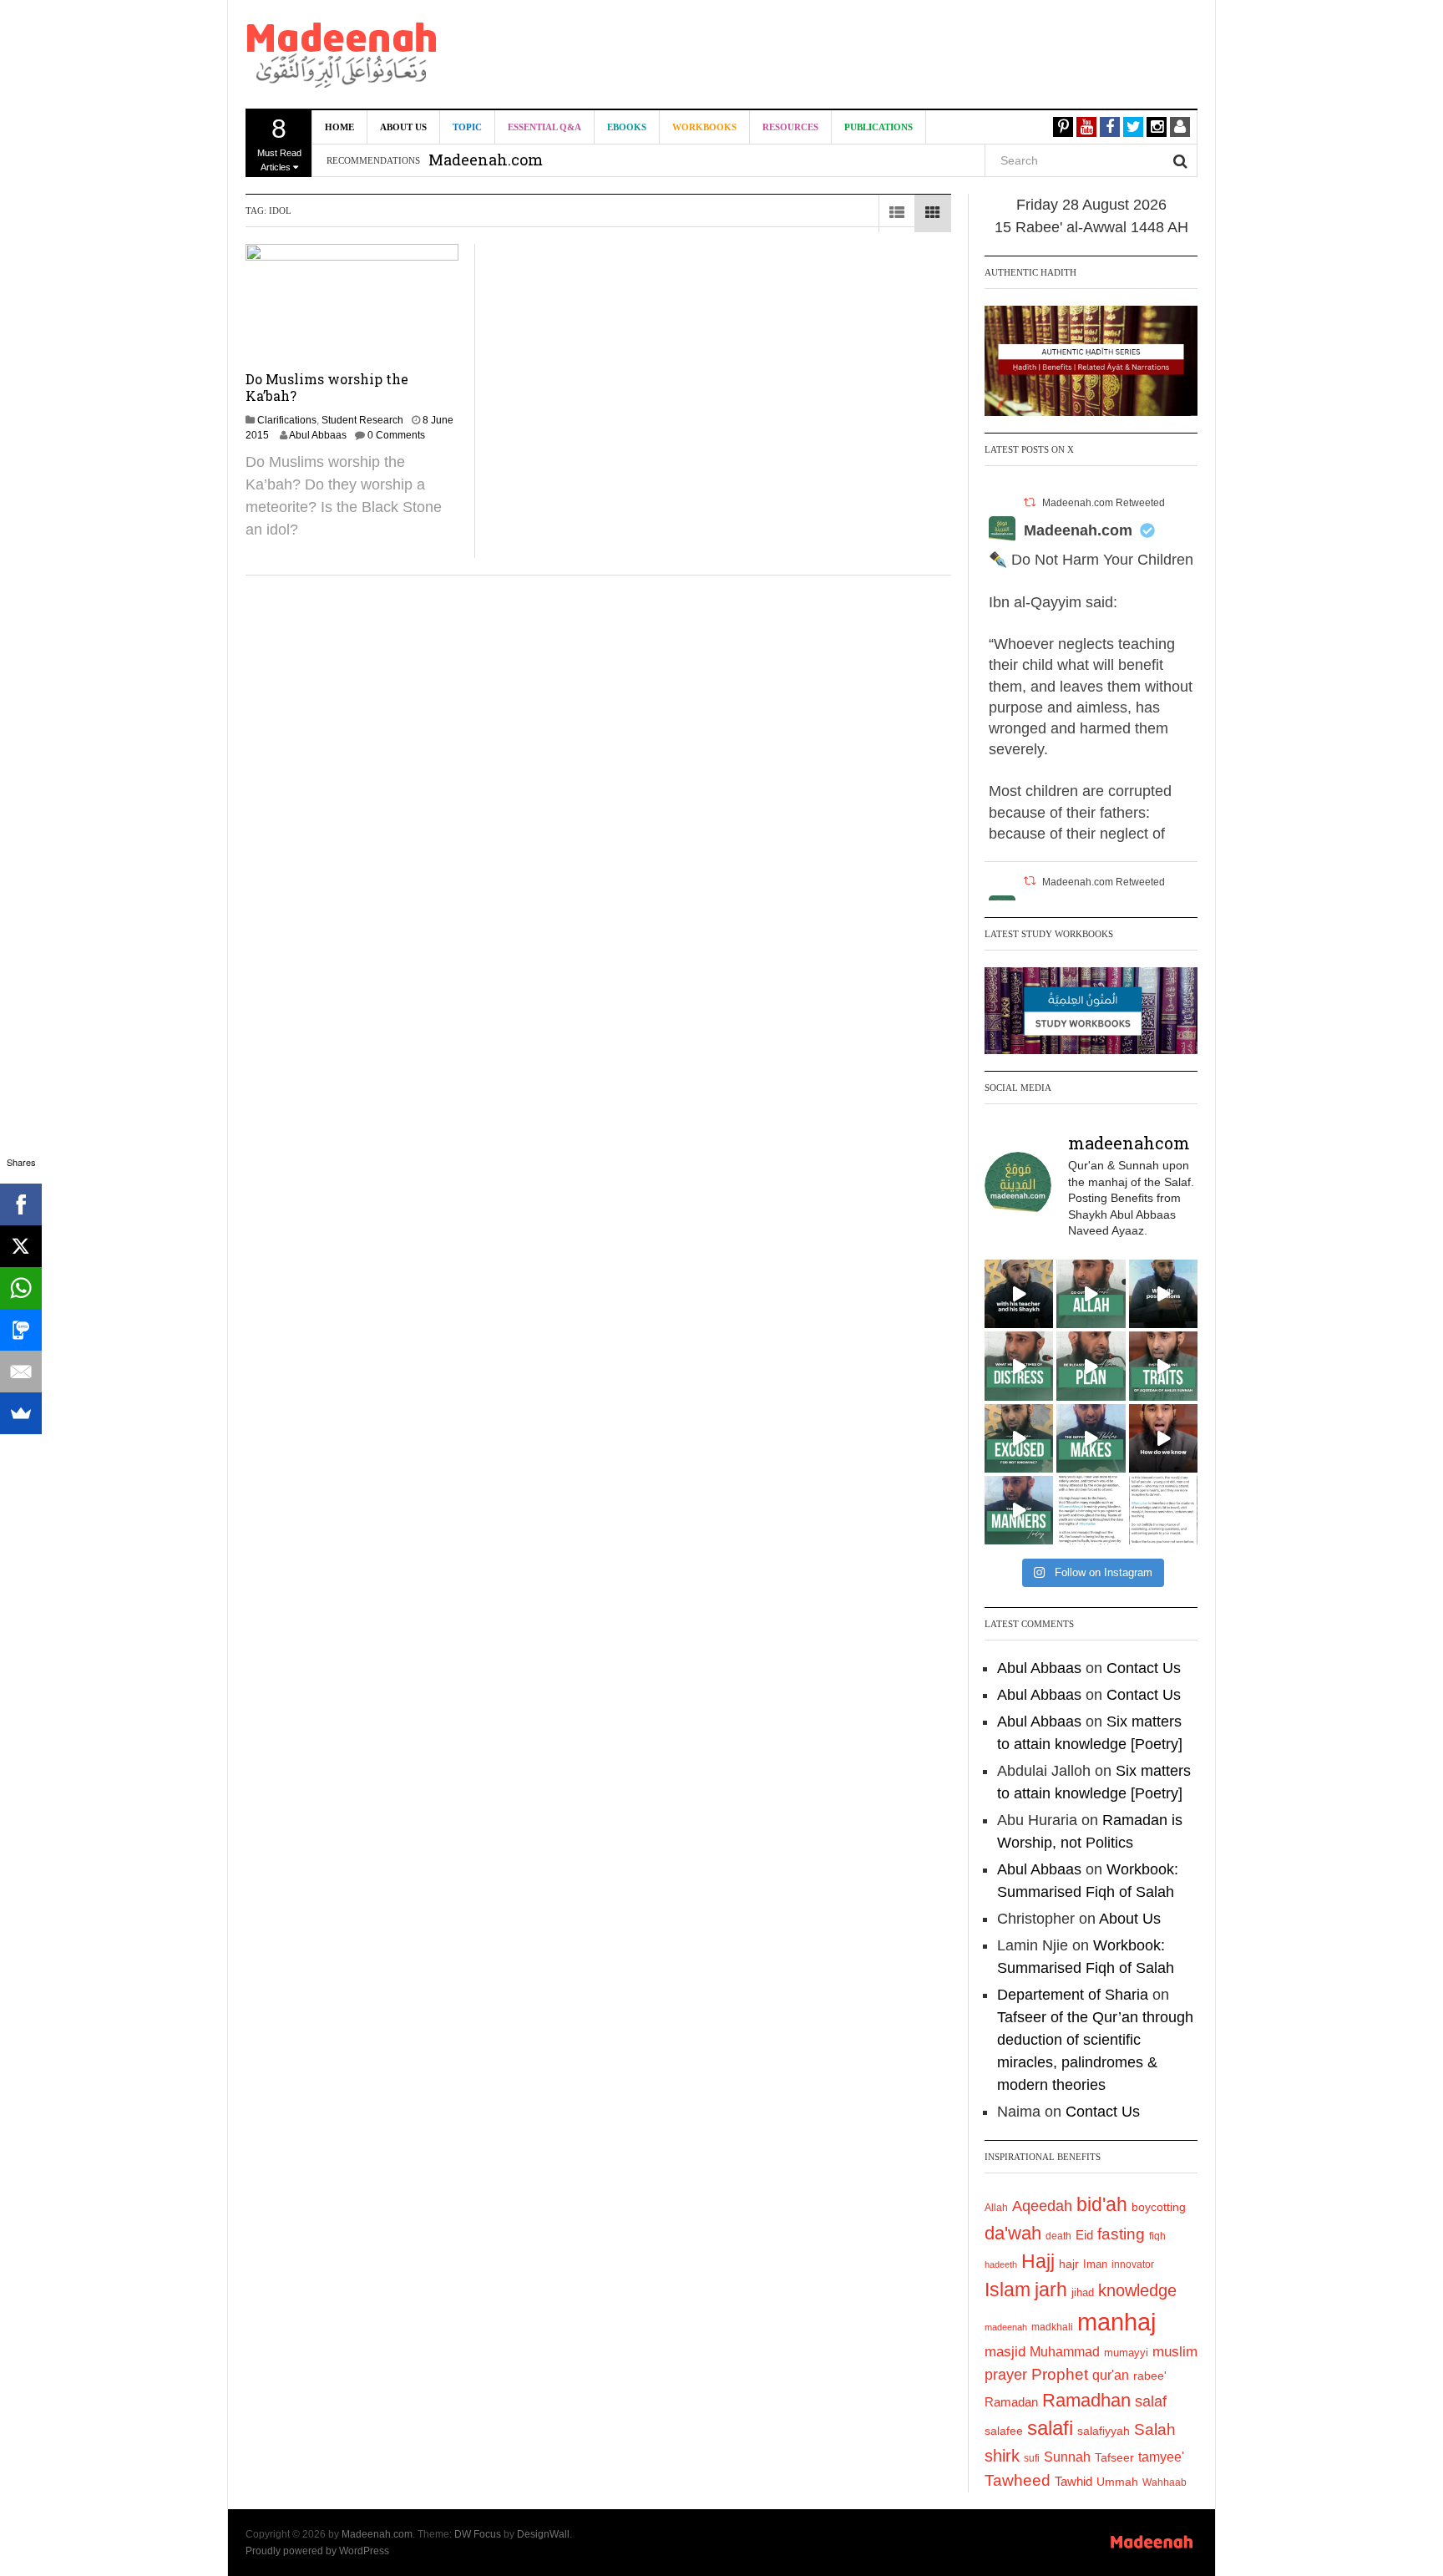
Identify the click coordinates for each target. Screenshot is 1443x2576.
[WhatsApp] (21, 1288)
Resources (790, 127)
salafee (1004, 2431)
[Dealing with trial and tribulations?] (1091, 1366)
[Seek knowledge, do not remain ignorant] (1019, 1438)
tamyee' (1161, 2457)
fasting (1121, 2234)
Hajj (1038, 2261)
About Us (403, 127)
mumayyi (1126, 2353)
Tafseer (1114, 2457)
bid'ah (1102, 2204)
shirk (1002, 2456)
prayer (1006, 2375)
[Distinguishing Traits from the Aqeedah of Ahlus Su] (1163, 1366)
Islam (1008, 2289)
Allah (996, 2208)
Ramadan (1011, 2402)
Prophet (1060, 2374)
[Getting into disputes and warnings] (1019, 1294)
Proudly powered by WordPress (317, 2551)
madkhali (1052, 2327)
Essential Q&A (544, 127)
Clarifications (287, 420)
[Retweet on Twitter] (1030, 502)
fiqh (1157, 2236)
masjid (1005, 2352)
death (1058, 2236)
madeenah (1006, 2327)
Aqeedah (1042, 2206)
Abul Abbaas (318, 435)
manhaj (1116, 2322)
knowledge (1137, 2290)
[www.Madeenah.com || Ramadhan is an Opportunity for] (1163, 1510)
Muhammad (1065, 2351)
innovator (1133, 2264)
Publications (878, 127)
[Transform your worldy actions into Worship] (1091, 1438)
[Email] (21, 1372)
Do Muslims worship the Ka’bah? (327, 387)
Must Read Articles (279, 143)
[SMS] (21, 1330)
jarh (1051, 2289)
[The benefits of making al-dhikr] (1019, 1366)
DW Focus (478, 2534)
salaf (1151, 2401)
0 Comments (396, 435)
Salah (1155, 2429)
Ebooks (627, 127)
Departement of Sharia (1073, 1995)
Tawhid (1073, 2482)
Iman (1095, 2264)
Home (339, 127)
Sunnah (1067, 2457)
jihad (1083, 2292)
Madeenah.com (1078, 530)
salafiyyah (1104, 2431)
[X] (21, 1246)
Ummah (1117, 2482)
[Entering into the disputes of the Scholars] (1019, 1510)
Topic (467, 127)
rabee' (1150, 2376)
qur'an (1111, 2375)
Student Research (362, 420)
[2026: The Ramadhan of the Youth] (1091, 1510)
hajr (1069, 2264)
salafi (1050, 2428)
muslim (1175, 2352)
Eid (1084, 2235)
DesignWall (543, 2534)
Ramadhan (1086, 2400)
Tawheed (1018, 2480)
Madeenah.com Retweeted (1104, 503)
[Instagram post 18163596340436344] (1163, 1438)
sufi (1032, 2458)
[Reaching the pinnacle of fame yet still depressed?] (1163, 1294)
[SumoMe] (21, 1413)
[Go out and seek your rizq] (1091, 1294)
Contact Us (1144, 1668)
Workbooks (704, 127)
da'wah (1013, 2233)
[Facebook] (21, 1204)
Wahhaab (1165, 2482)
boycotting (1159, 2207)
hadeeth (1001, 2264)
